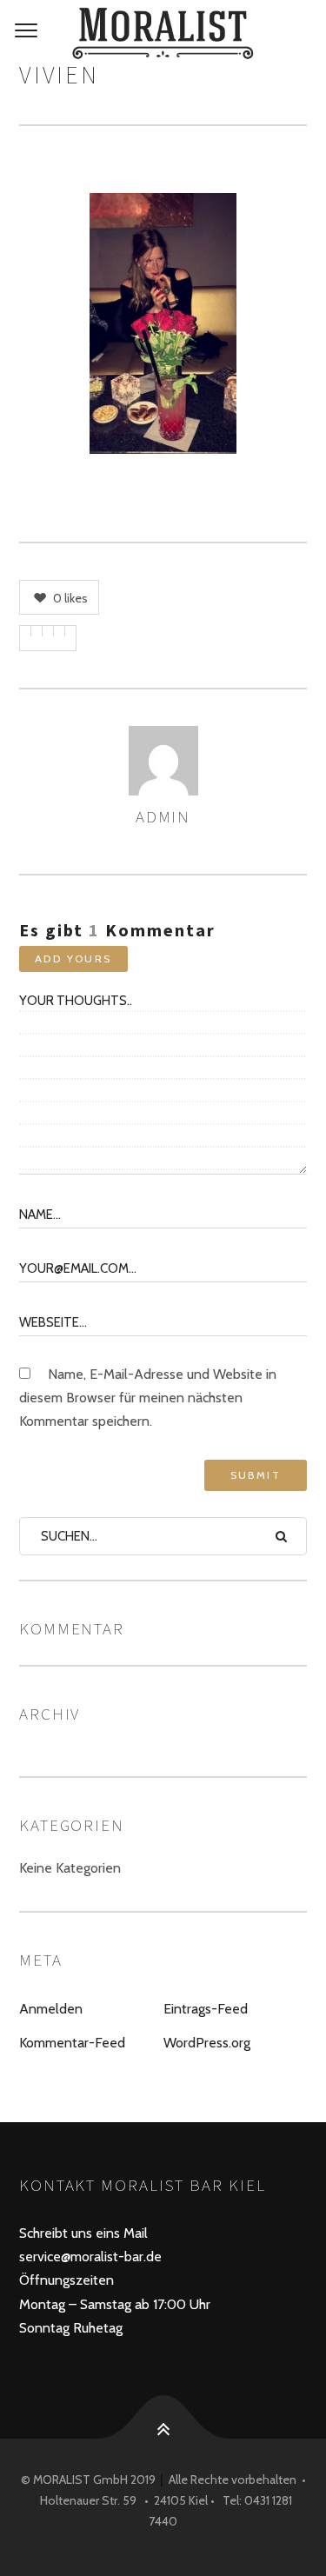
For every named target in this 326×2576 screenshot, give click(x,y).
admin (163, 816)
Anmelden (51, 2009)
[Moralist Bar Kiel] (163, 33)
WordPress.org (207, 2043)
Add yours (73, 959)
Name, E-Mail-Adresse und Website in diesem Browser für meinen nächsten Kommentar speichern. (148, 1398)
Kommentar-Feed (72, 2043)
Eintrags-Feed (206, 2009)
